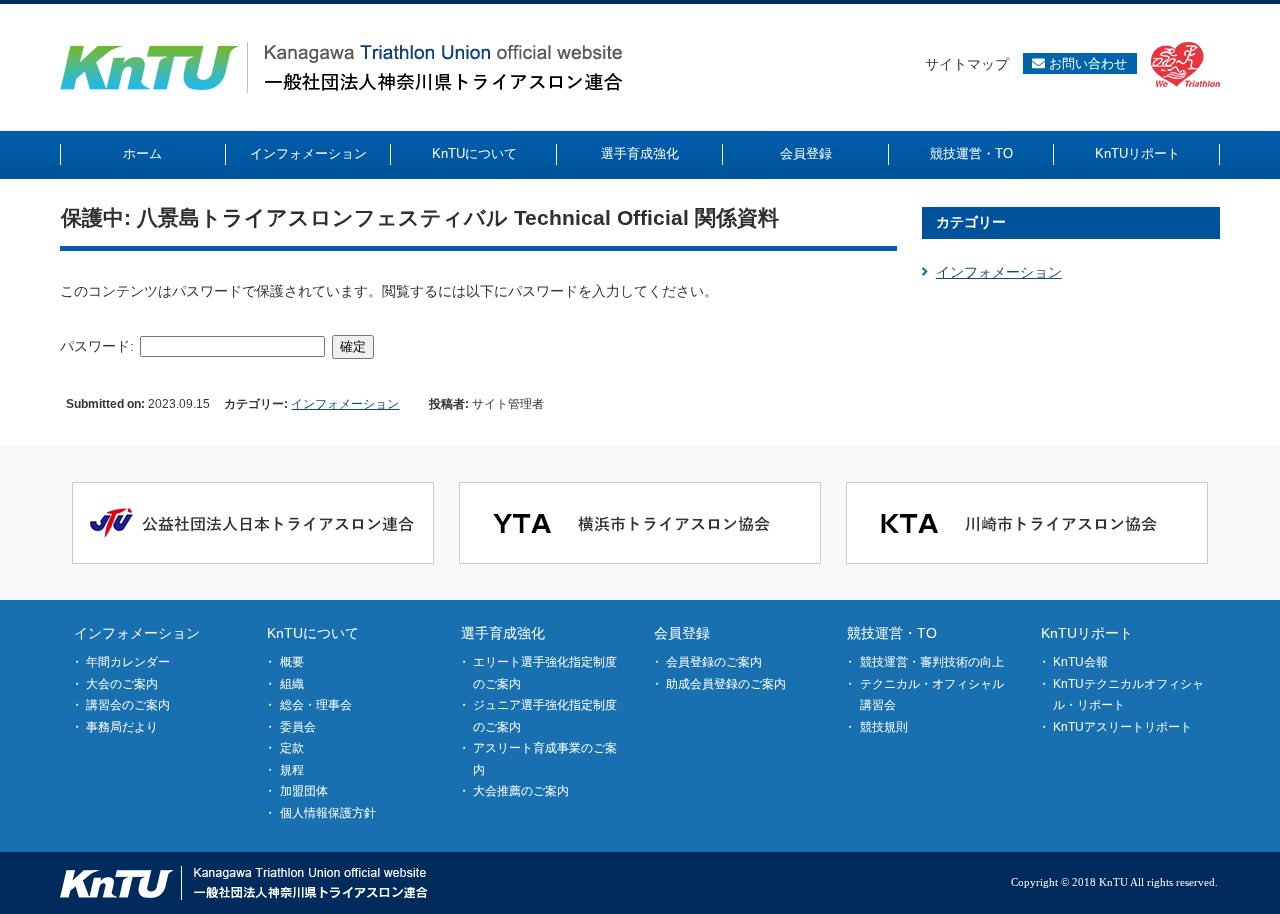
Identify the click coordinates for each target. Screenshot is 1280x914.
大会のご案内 (122, 684)
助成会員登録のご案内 (726, 684)
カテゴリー (971, 222)
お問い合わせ (1086, 63)
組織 (292, 684)
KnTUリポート (1087, 633)
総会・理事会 (316, 705)
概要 (292, 662)
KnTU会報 (1080, 662)
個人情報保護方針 (328, 813)
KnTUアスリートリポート (1122, 727)
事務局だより (122, 727)
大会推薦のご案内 (521, 791)
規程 (292, 770)
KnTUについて (313, 633)
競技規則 (884, 727)
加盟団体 (304, 791)
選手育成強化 (503, 633)
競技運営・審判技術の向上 (932, 662)
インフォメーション (345, 403)
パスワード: (99, 346)
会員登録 (682, 633)
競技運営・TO (892, 633)
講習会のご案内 (128, 705)
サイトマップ (967, 64)
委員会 (298, 727)
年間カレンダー (128, 662)
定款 (292, 748)
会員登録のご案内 (714, 662)
